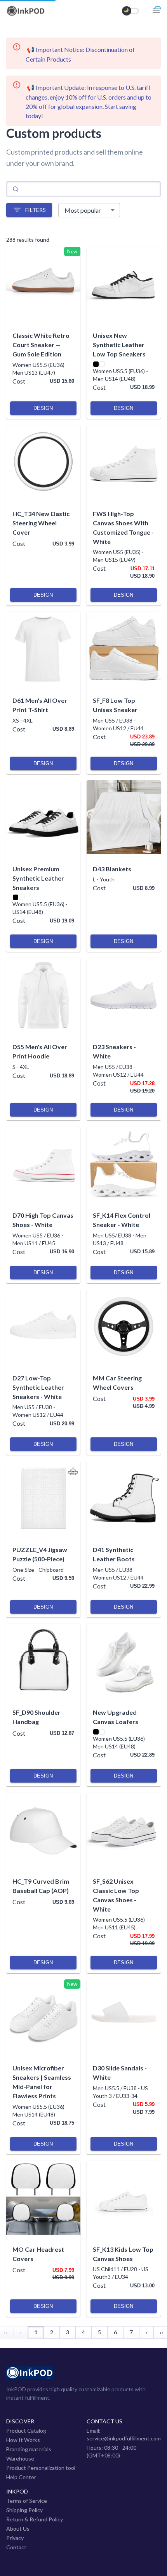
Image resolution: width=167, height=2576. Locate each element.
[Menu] (156, 11)
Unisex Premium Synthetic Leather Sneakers (38, 878)
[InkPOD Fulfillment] (26, 14)
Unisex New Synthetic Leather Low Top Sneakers (119, 345)
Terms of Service (27, 2501)
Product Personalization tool (41, 2468)
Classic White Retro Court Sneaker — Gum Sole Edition (41, 345)
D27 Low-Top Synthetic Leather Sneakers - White (38, 1387)
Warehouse (20, 2458)
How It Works (23, 2440)
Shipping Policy (24, 2510)
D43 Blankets (112, 869)
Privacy (15, 2538)
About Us (18, 2529)
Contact (16, 2547)
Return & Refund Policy (35, 2519)
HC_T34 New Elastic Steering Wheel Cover (41, 523)
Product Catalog (26, 2431)
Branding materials (29, 2449)
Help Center (21, 2477)
